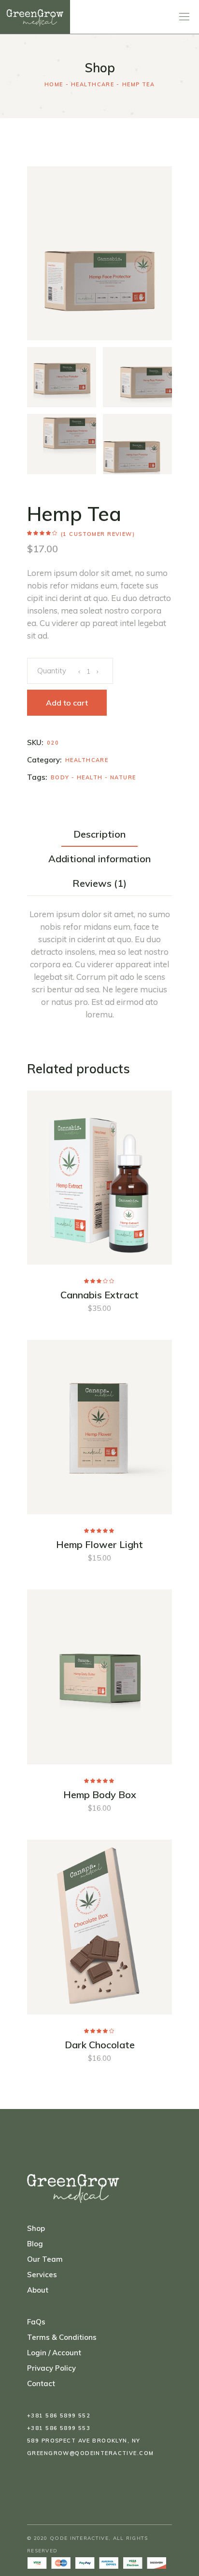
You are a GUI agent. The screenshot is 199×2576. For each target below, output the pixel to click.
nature (123, 777)
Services (42, 2275)
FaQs (36, 2322)
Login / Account (54, 2353)
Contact (41, 2383)
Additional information (99, 859)
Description (99, 834)
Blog (35, 2244)
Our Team (45, 2259)
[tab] (99, 834)
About (38, 2290)
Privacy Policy (51, 2368)
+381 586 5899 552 (59, 2416)
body (60, 777)
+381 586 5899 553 (59, 2428)
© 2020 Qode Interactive (68, 2538)
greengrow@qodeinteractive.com (90, 2453)
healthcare (87, 760)
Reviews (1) (99, 883)
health (90, 777)
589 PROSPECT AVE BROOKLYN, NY (84, 2441)
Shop (36, 2228)
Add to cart (67, 703)
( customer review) (98, 534)
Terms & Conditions (62, 2337)
